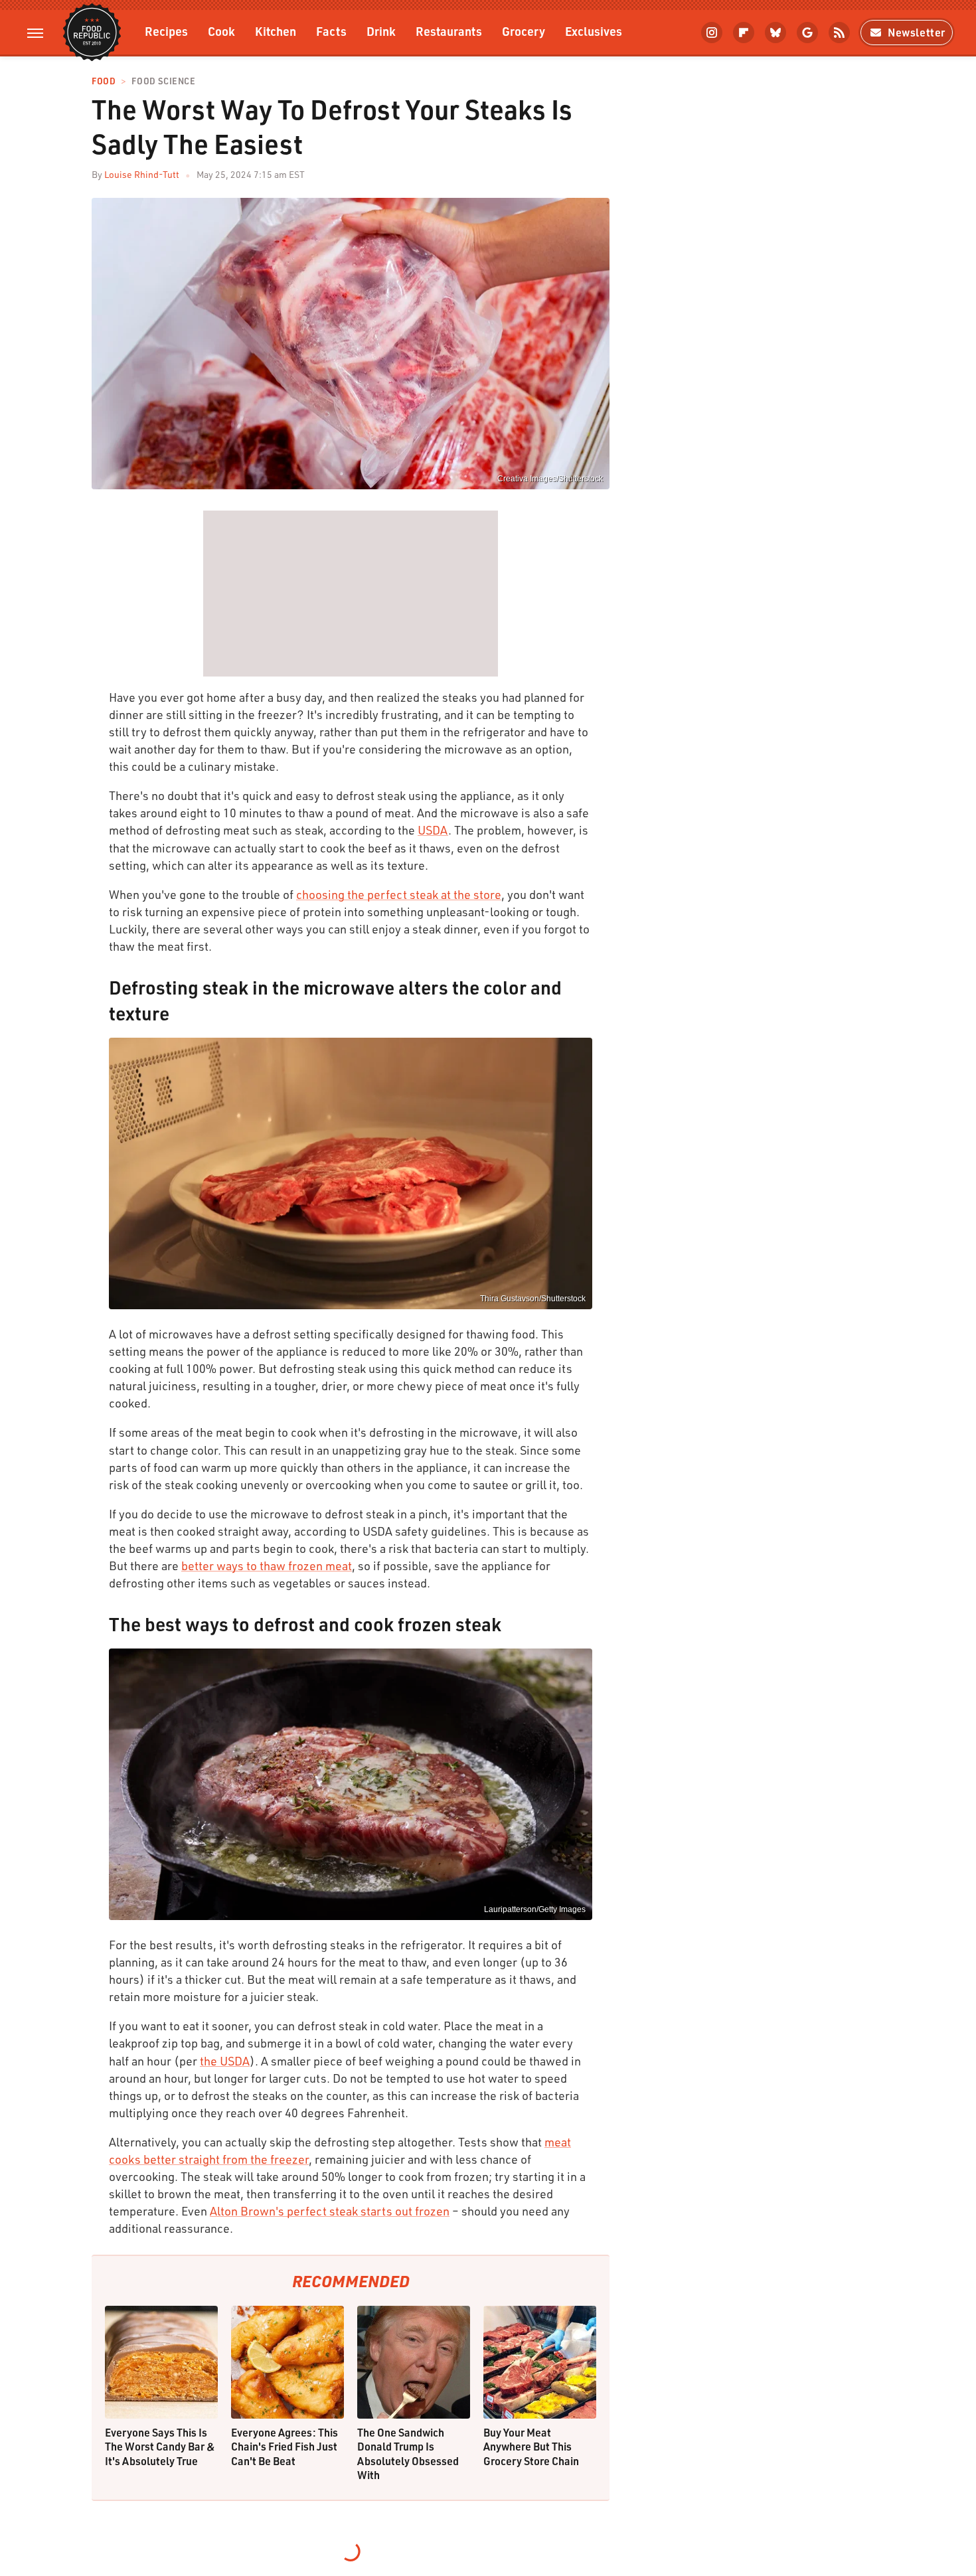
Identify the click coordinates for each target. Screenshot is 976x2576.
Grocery (524, 31)
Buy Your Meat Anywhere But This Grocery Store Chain (531, 2447)
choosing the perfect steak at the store (399, 894)
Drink (381, 31)
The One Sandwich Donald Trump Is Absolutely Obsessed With (408, 2454)
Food (104, 81)
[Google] (807, 33)
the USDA (225, 2061)
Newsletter (917, 32)
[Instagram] (712, 33)
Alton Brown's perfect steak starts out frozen (330, 2211)
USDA (433, 830)
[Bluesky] (775, 33)
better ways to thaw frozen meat (267, 1566)
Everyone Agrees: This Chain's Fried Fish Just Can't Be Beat (285, 2447)
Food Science (163, 81)
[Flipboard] (744, 33)
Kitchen (276, 31)
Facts (331, 31)
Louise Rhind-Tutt (142, 174)
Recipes (166, 31)
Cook (221, 31)
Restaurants (449, 31)
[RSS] (839, 33)
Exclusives (594, 31)
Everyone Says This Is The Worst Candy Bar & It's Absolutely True (160, 2447)
